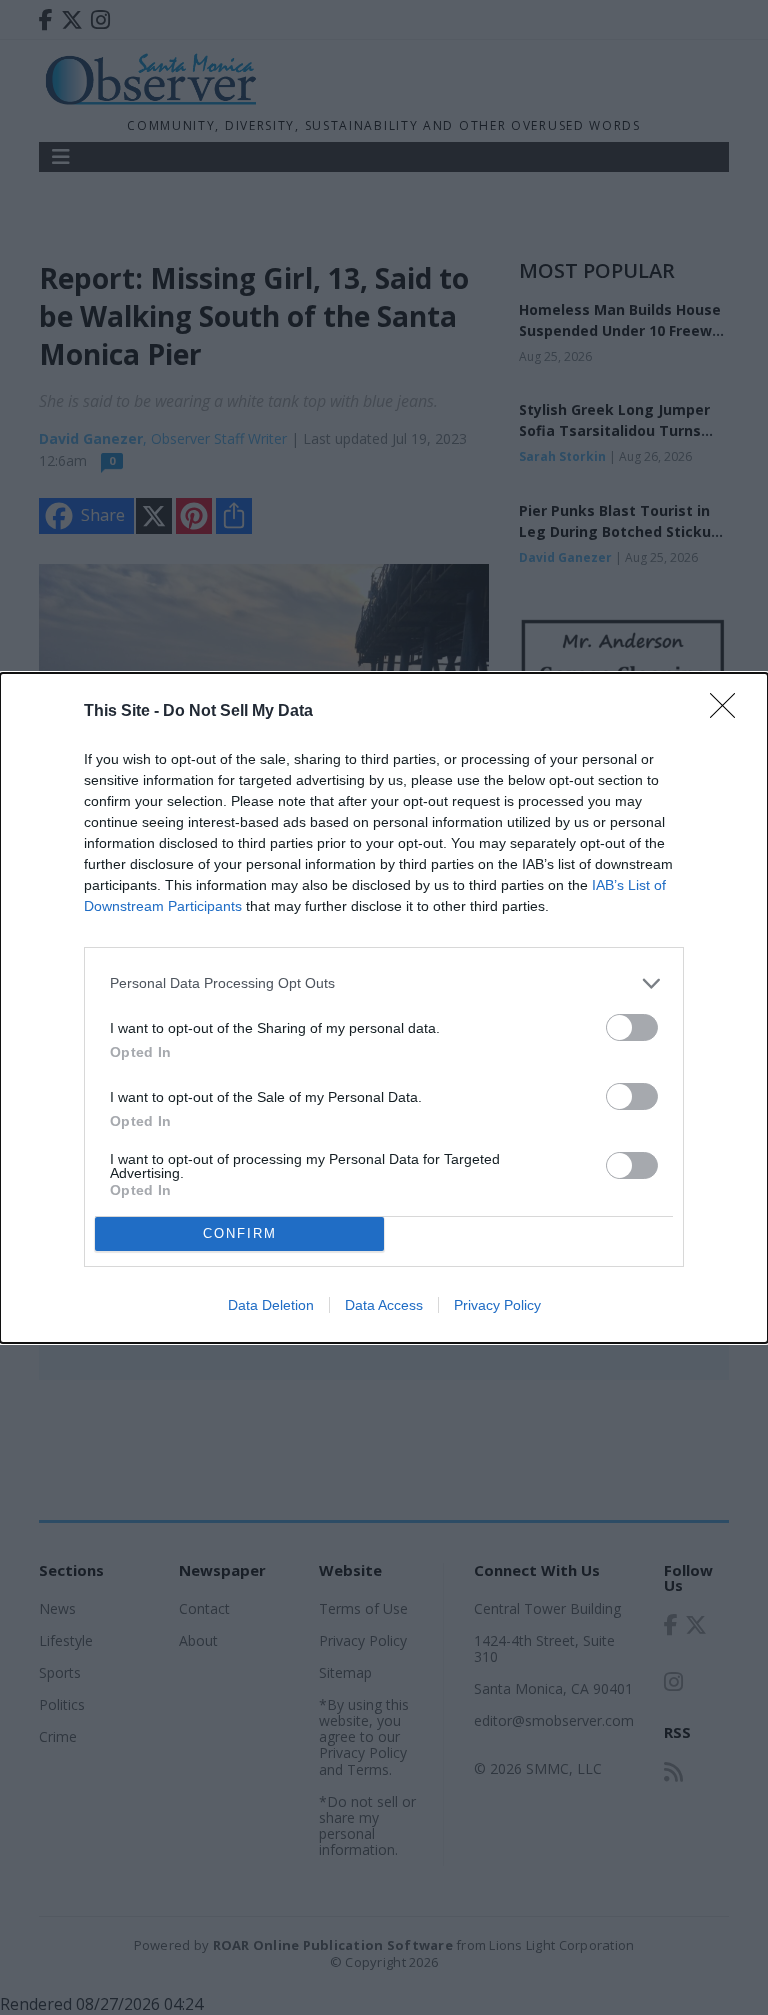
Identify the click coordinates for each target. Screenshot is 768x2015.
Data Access (384, 1305)
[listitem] (384, 983)
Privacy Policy (497, 1305)
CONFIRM (240, 1233)
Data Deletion (271, 1305)
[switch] (632, 1027)
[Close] (729, 712)
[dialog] (384, 1008)
